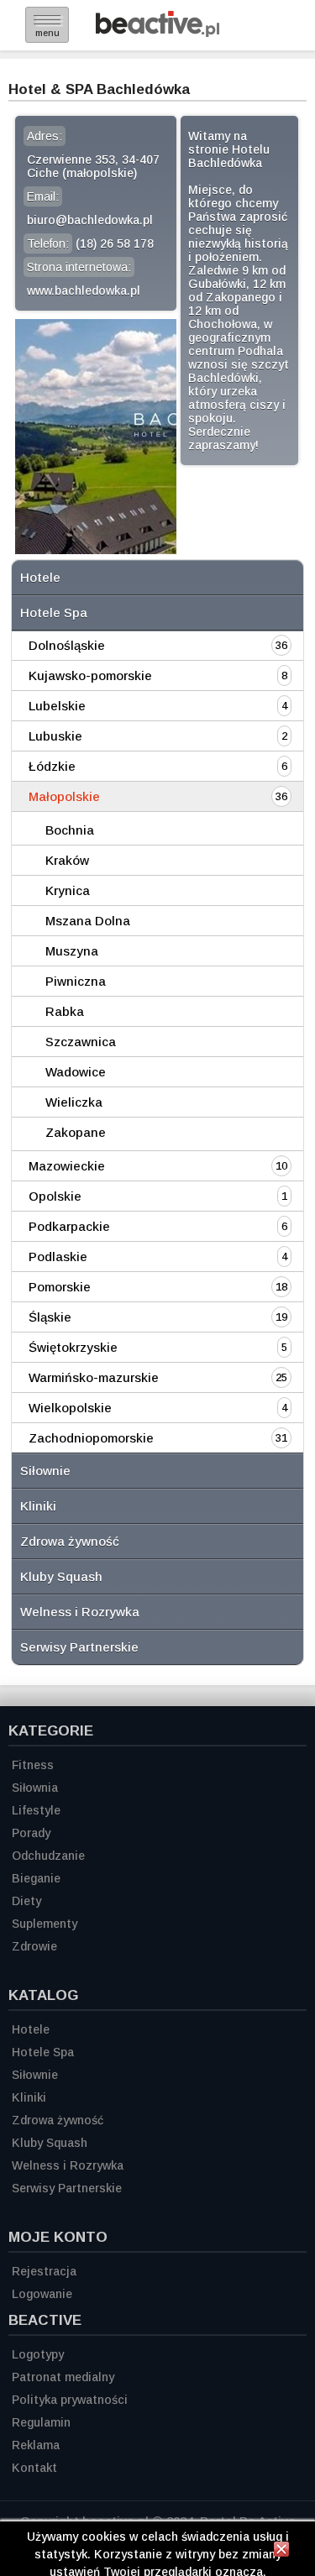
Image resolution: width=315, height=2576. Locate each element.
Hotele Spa (54, 613)
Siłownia (35, 1788)
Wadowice (76, 1072)
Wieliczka (74, 1102)
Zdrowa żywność (70, 1541)
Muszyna (72, 951)
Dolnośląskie (67, 645)
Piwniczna (76, 981)
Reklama (36, 2445)
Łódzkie (52, 766)
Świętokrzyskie (73, 1347)
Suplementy (45, 1924)
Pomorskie (60, 1287)
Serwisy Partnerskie (79, 1647)
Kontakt (34, 2468)
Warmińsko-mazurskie (94, 1377)
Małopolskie (64, 796)
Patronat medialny (63, 2377)
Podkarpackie (69, 1226)
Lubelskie (57, 706)
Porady (31, 1833)
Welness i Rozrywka (80, 1612)
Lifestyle (36, 1810)
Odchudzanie (48, 1856)
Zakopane (76, 1132)
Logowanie (42, 2294)
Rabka (65, 1011)
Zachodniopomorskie (91, 1438)
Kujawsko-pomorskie (90, 675)
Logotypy (38, 2354)
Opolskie (55, 1196)
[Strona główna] (157, 32)
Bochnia (70, 830)
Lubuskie (55, 736)
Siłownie (45, 1471)
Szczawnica (81, 1042)
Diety (26, 1901)
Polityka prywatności (70, 2400)
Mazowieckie (67, 1166)
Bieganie (36, 1878)
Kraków (67, 860)
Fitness (33, 1765)
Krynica (68, 890)
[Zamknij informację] (281, 2552)
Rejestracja (44, 2271)
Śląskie (50, 1317)
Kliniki (38, 1506)
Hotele (40, 577)
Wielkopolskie (70, 1408)
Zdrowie (34, 1946)
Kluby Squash (61, 1576)
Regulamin (41, 2422)
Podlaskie (58, 1257)
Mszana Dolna (88, 921)
